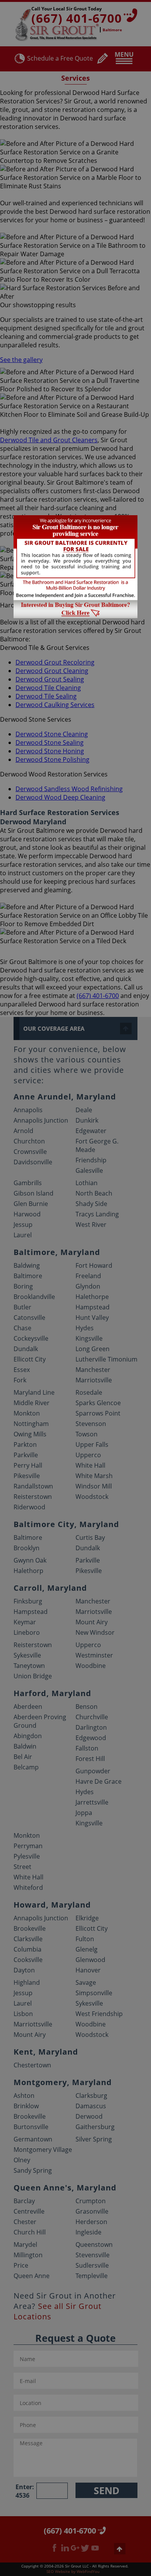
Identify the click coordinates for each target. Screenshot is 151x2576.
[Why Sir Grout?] (75, 616)
